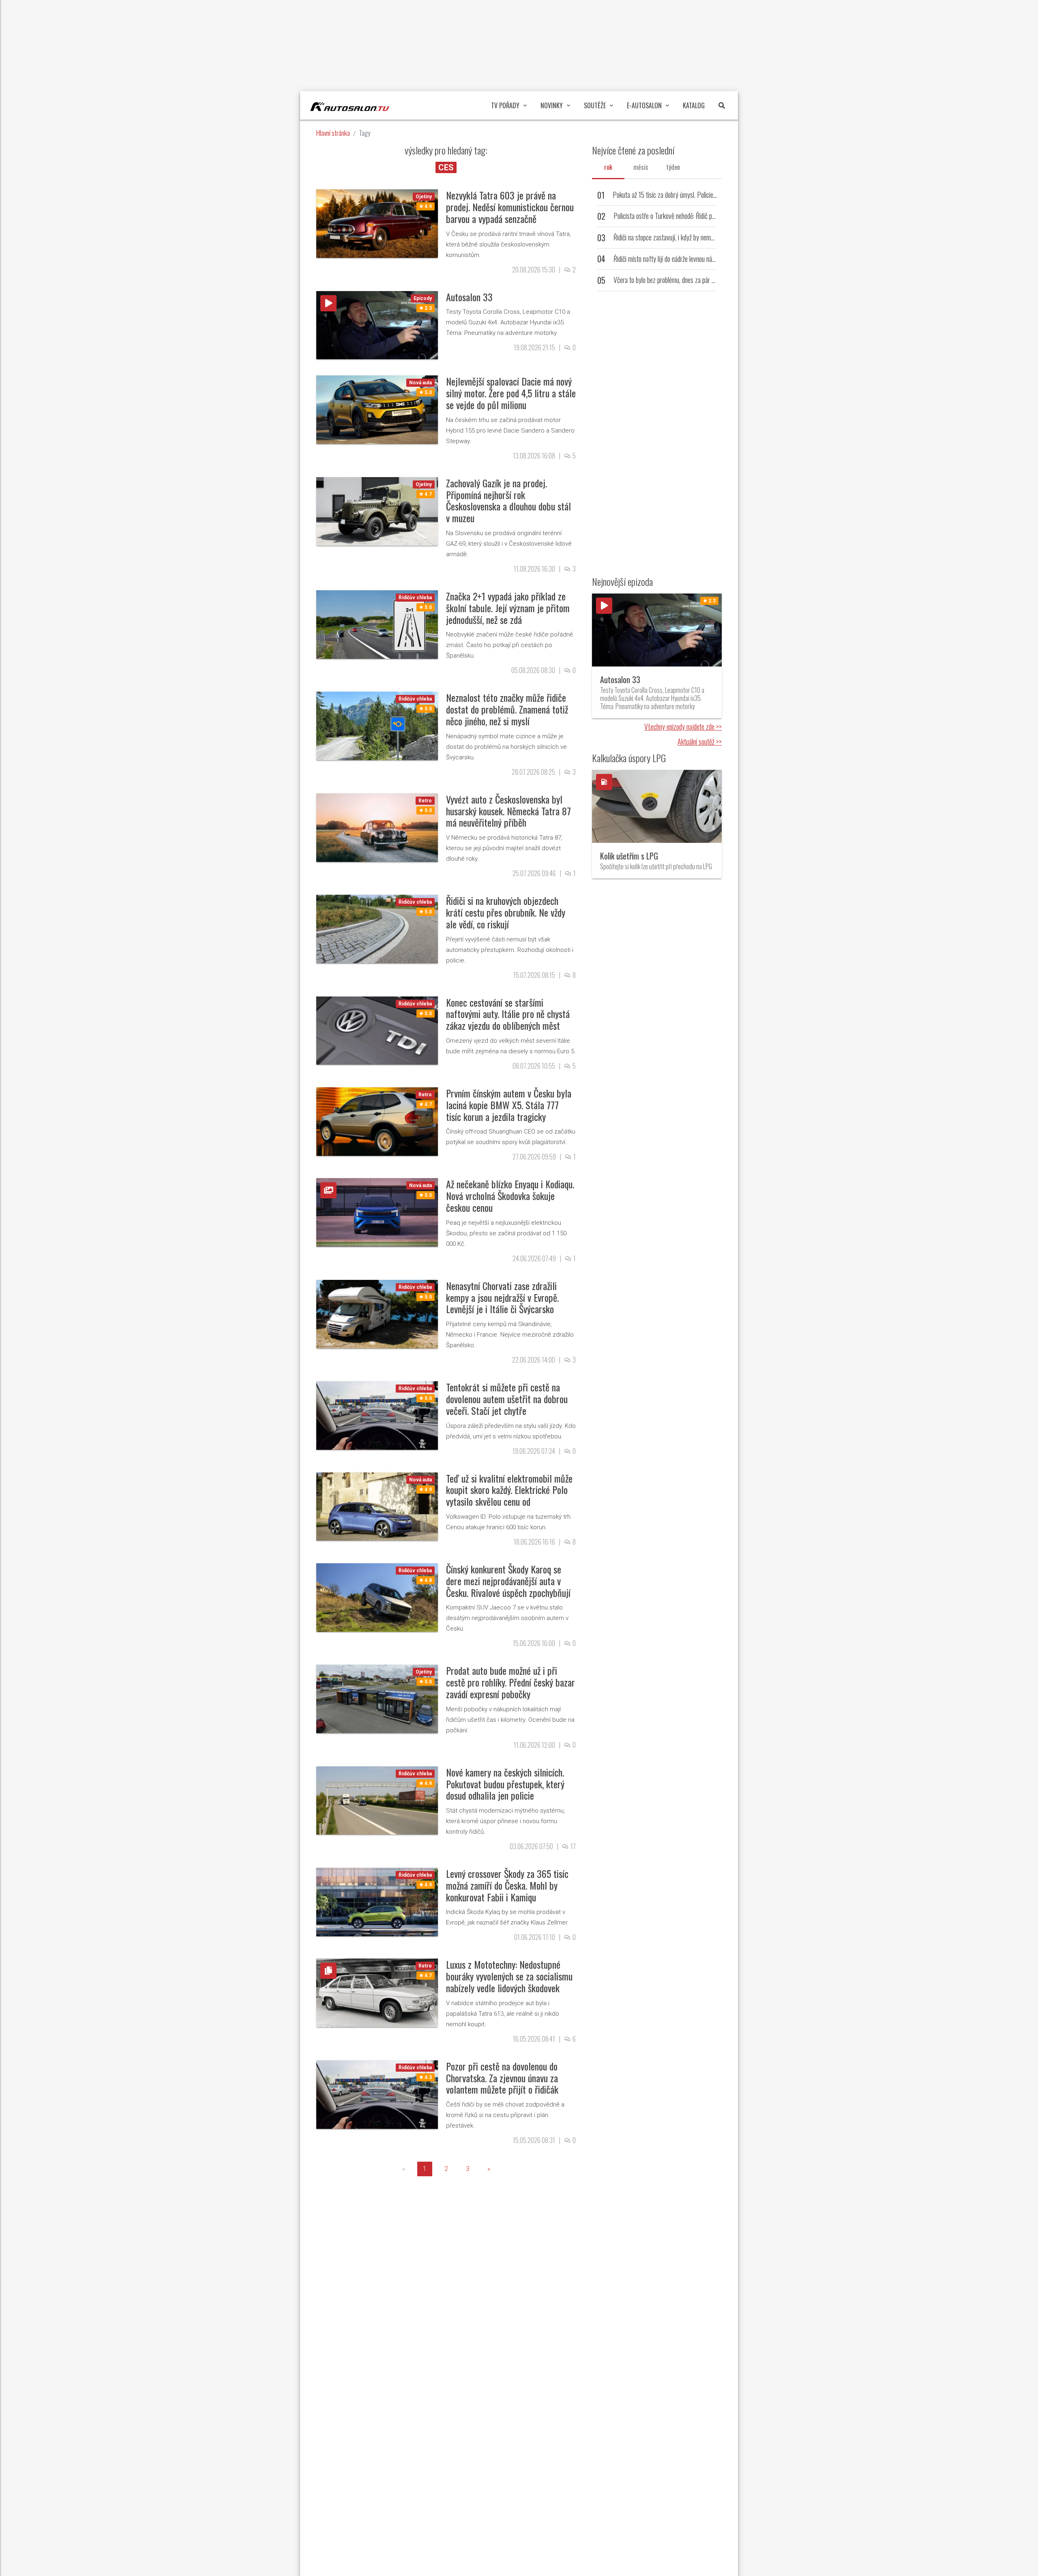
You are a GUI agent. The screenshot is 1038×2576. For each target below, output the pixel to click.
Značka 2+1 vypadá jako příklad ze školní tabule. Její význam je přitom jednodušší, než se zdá (508, 608)
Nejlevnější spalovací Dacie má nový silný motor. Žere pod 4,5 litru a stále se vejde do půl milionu (511, 393)
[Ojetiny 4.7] (377, 511)
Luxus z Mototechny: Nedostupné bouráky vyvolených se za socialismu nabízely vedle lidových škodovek (509, 1976)
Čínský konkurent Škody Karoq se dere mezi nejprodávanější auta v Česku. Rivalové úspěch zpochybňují (508, 1581)
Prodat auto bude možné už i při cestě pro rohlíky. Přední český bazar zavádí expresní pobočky (510, 1682)
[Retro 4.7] (377, 1121)
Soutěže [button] (595, 105)
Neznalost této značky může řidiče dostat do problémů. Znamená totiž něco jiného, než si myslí (507, 709)
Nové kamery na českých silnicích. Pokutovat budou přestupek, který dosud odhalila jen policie (505, 1784)
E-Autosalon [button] (644, 105)
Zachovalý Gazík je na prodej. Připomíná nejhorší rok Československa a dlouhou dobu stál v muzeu (508, 500)
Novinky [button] (552, 105)
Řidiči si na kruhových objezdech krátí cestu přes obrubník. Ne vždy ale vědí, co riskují (506, 912)
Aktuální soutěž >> (700, 742)
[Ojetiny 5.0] (377, 1698)
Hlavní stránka (333, 133)
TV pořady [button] (505, 105)
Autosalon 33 (469, 297)
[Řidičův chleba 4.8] (377, 1597)
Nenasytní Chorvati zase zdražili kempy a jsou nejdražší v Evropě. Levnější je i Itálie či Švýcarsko (502, 1297)
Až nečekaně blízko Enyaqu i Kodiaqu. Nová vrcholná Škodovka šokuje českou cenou (510, 1196)
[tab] (608, 167)
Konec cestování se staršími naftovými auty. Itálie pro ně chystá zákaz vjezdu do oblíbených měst (508, 1014)
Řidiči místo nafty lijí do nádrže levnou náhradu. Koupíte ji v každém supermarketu (712, 259)
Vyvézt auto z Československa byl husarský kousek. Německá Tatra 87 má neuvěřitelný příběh (508, 811)
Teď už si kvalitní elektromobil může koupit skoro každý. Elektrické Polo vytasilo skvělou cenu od (509, 1490)
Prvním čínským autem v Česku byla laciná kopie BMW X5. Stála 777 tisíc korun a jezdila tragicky (509, 1105)
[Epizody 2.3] (377, 325)
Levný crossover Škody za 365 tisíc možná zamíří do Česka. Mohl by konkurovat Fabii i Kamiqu (507, 1885)
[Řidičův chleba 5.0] (377, 624)
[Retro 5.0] (377, 827)
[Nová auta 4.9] (377, 1506)
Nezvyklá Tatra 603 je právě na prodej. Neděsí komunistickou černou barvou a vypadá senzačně (510, 207)
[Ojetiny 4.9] (377, 223)
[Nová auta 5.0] (377, 409)
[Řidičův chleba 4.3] (377, 2094)
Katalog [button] (694, 105)
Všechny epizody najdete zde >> (683, 727)
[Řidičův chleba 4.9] (377, 1800)
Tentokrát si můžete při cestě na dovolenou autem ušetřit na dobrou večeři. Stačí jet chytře (507, 1399)
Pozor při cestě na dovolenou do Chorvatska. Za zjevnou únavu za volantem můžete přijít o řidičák (502, 2078)
